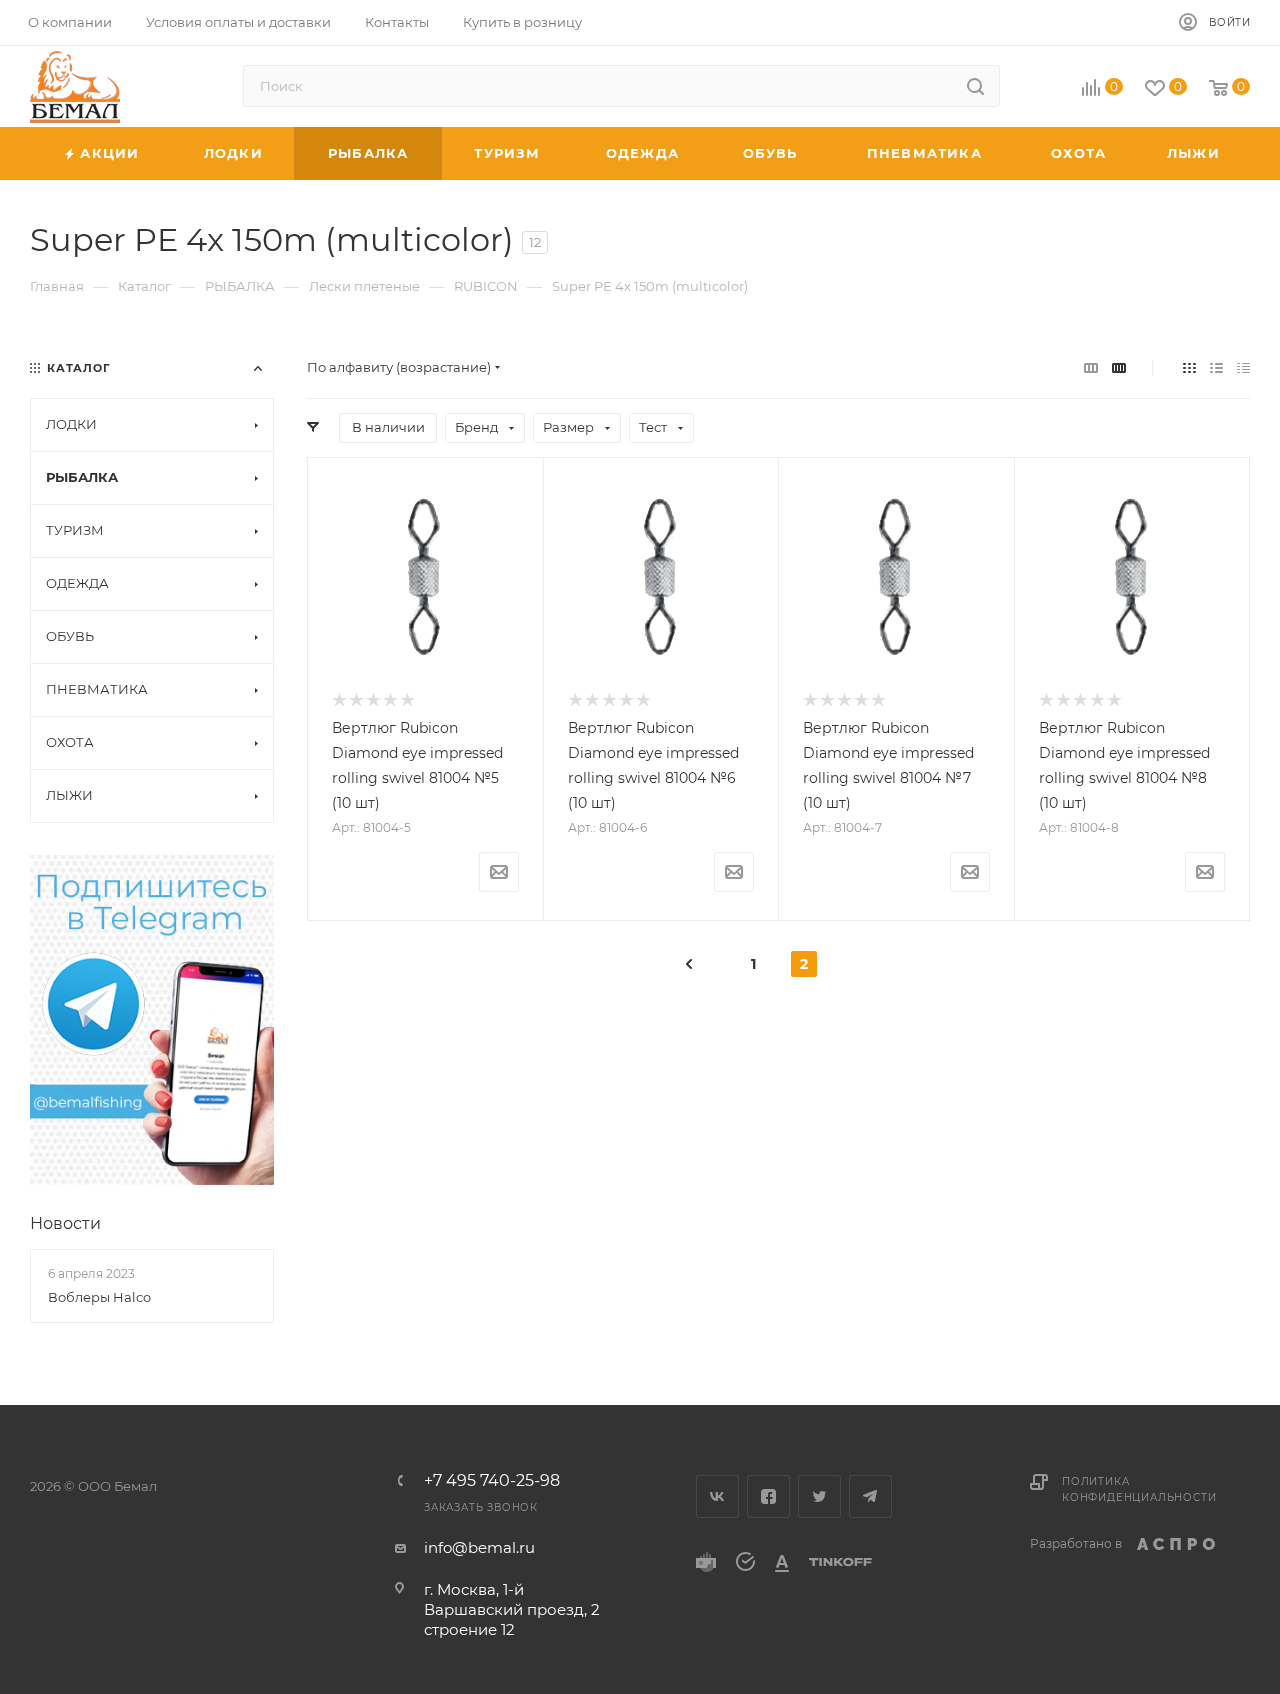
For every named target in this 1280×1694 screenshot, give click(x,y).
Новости (65, 1223)
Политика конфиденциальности (1139, 1489)
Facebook (768, 1496)
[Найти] (975, 86)
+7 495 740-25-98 (492, 1481)
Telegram (870, 1496)
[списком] (1216, 367)
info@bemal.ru (479, 1547)
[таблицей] (1243, 367)
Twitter (819, 1496)
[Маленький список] (1091, 367)
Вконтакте (717, 1496)
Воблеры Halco (99, 1297)
